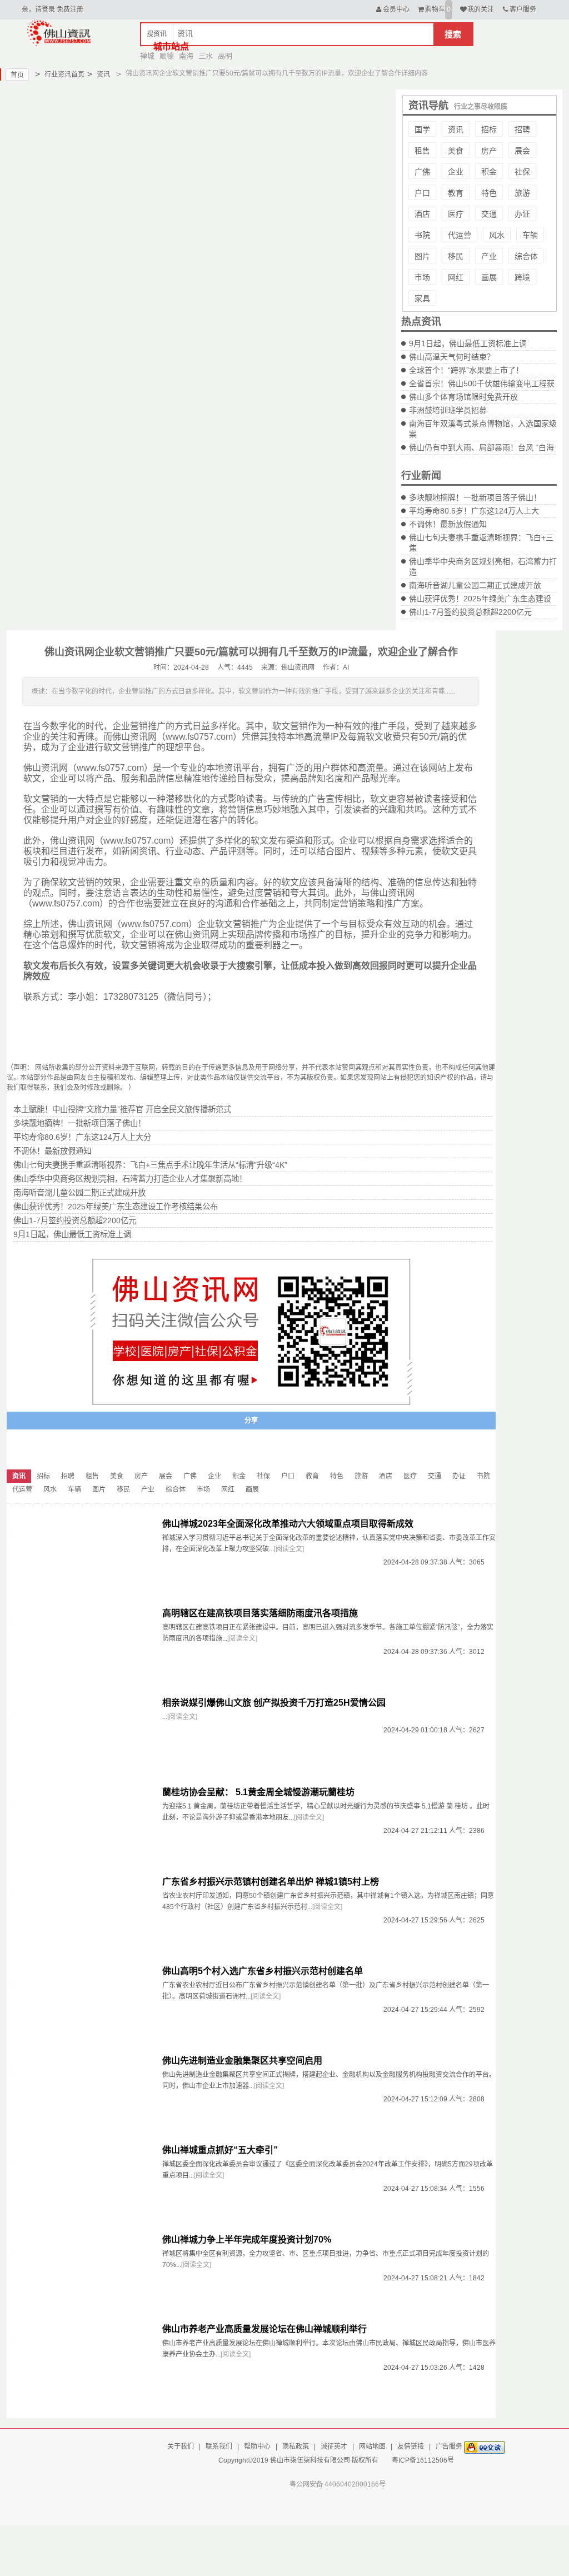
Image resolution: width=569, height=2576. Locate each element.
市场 (422, 277)
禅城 (147, 56)
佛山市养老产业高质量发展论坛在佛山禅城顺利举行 (264, 2329)
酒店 (422, 214)
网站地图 (372, 2447)
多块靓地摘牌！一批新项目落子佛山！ (475, 497)
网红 (456, 277)
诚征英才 (334, 2447)
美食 (456, 151)
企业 (456, 172)
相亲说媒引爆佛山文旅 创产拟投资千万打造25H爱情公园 (274, 1703)
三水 (206, 56)
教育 (456, 193)
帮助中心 (257, 2447)
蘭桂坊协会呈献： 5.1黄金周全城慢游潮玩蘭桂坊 (258, 1792)
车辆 (530, 235)
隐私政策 (296, 2447)
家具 (422, 298)
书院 (422, 235)
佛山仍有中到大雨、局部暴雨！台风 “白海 (481, 447)
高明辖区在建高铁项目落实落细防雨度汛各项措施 (260, 1613)
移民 (456, 256)
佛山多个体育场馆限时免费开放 (463, 397)
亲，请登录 (38, 9)
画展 (489, 277)
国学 (422, 129)
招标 (489, 129)
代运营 (460, 235)
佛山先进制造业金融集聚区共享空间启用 (242, 2061)
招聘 (522, 129)
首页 (17, 75)
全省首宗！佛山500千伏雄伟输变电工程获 (482, 383)
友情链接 (411, 2447)
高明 (225, 56)
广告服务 (449, 2447)
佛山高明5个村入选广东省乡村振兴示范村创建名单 (263, 1971)
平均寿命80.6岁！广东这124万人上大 (474, 511)
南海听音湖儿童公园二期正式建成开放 (475, 585)
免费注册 (70, 9)
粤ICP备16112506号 (423, 2460)
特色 (489, 193)
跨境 (522, 277)
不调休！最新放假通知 (448, 524)
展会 (522, 151)
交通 (489, 214)
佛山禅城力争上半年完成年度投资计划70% (247, 2239)
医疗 (456, 214)
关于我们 (181, 2447)
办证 (522, 214)
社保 (522, 172)
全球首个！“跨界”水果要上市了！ (466, 370)
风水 (497, 235)
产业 (489, 256)
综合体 (526, 256)
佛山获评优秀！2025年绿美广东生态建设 (480, 599)
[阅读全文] (289, 1549)
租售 (422, 151)
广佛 (422, 172)
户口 (422, 193)
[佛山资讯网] (59, 32)
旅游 (522, 193)
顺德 (167, 56)
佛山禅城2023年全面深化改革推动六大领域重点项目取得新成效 (288, 1524)
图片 (422, 256)
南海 (186, 56)
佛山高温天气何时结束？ (452, 357)
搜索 (453, 34)
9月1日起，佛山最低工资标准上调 (468, 343)
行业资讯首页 (60, 74)
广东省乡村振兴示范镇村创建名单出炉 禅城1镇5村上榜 (271, 1882)
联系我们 (219, 2447)
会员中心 (396, 9)
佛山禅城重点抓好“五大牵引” (220, 2150)
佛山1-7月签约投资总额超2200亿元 (470, 612)
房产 (489, 151)
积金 (489, 172)
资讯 (99, 74)
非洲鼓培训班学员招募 (448, 410)
